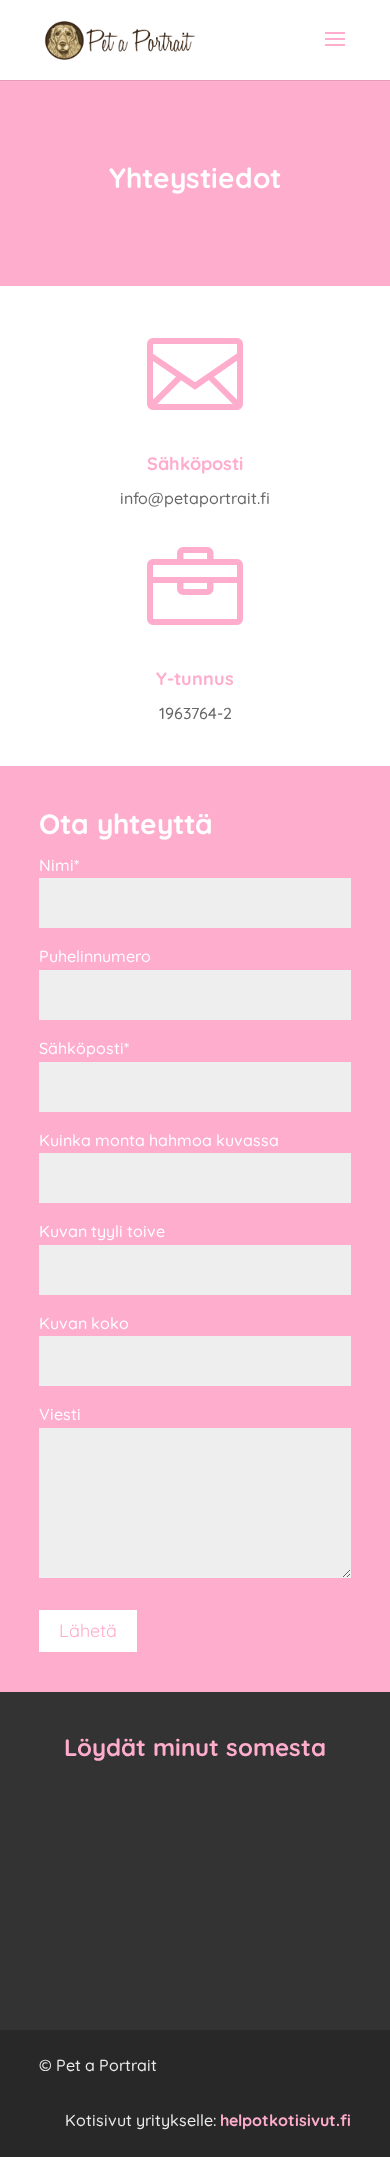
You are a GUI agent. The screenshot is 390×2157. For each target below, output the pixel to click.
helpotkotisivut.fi (285, 2120)
